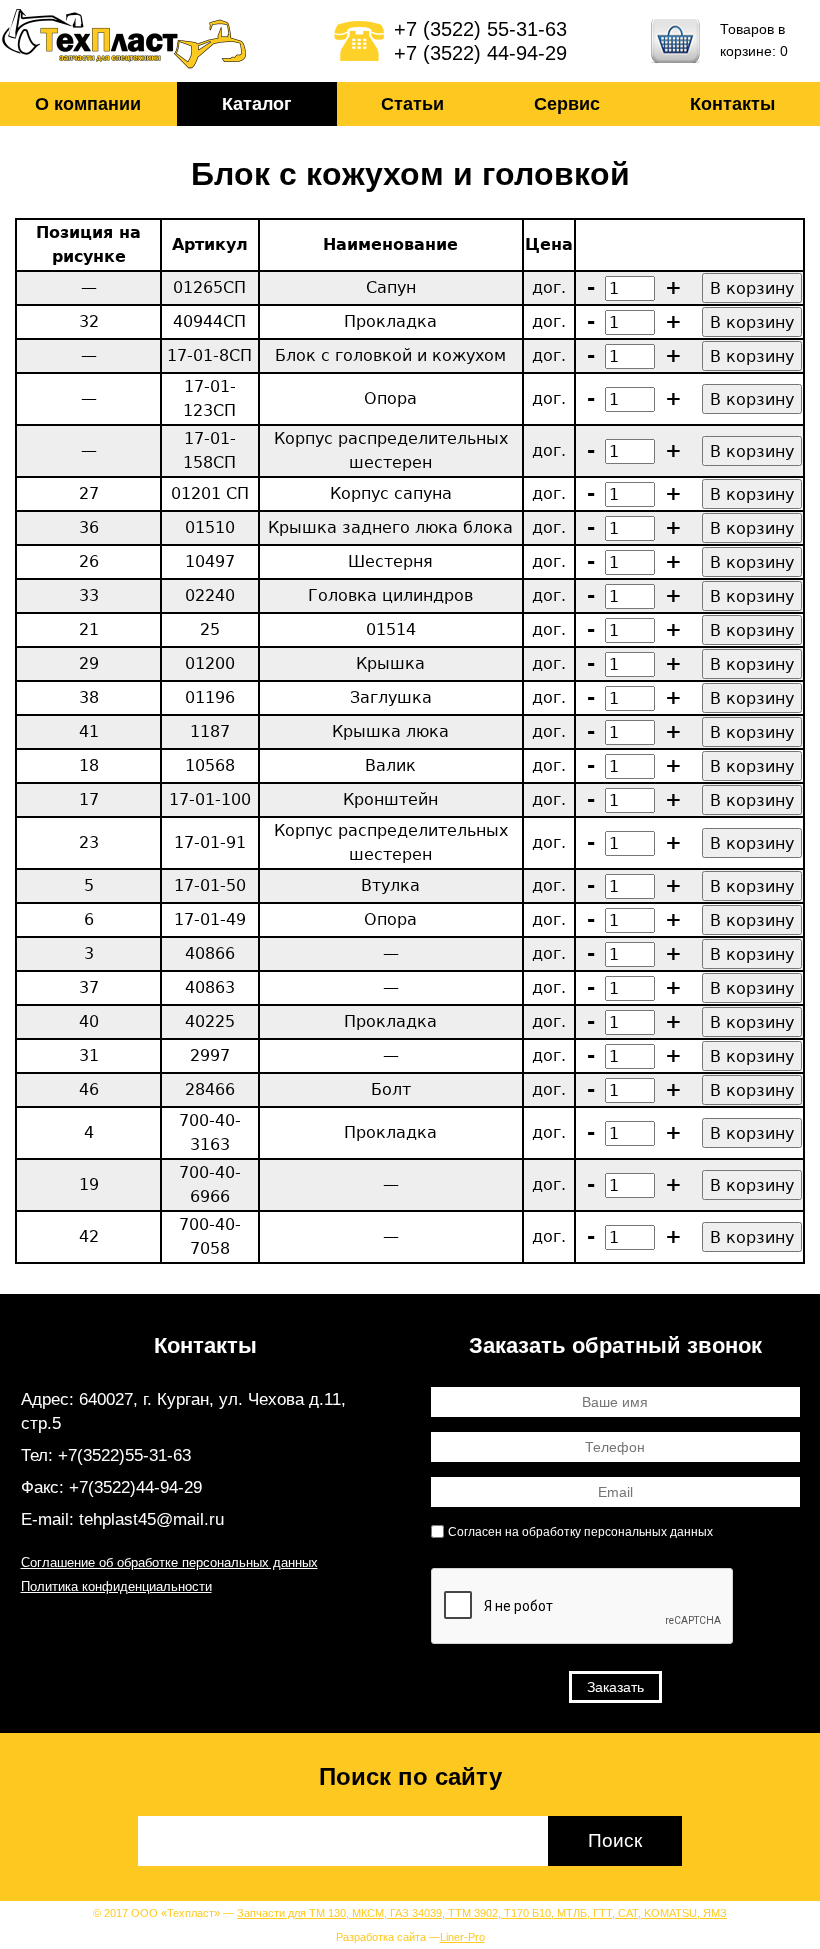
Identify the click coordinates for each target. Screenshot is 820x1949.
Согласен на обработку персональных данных (580, 1532)
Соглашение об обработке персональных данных (169, 1562)
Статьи (412, 104)
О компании (88, 104)
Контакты (732, 104)
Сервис (567, 104)
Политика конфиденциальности (116, 1586)
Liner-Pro (462, 1937)
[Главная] (125, 41)
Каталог (257, 104)
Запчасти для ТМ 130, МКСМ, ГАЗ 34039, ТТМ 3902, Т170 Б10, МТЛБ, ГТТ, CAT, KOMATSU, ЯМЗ (482, 1913)
